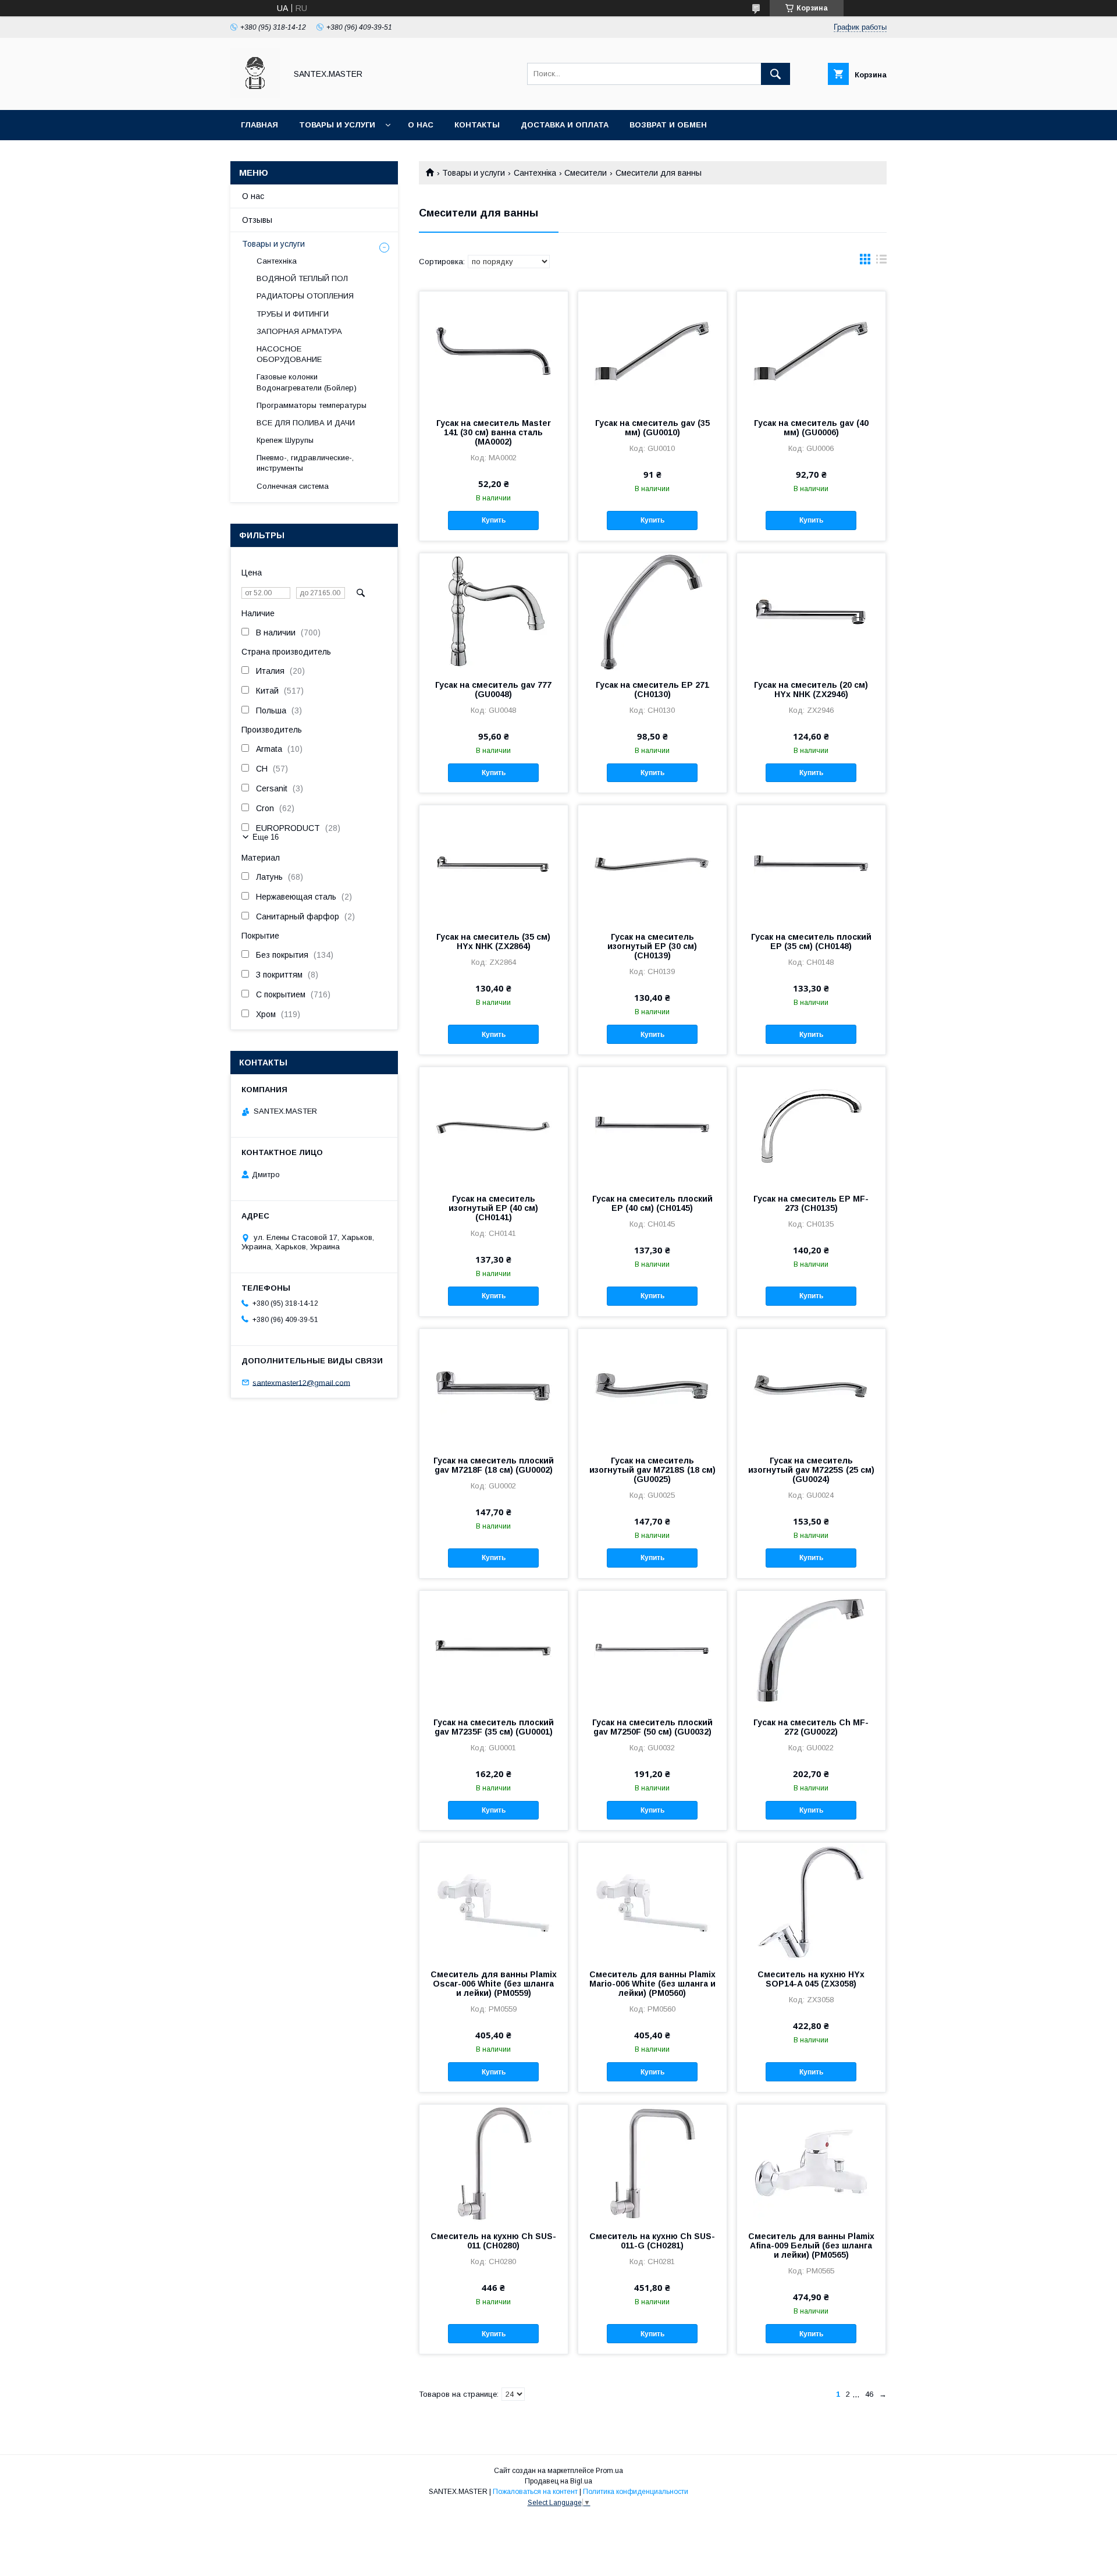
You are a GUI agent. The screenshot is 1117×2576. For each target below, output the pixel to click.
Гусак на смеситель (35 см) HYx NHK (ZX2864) (493, 941)
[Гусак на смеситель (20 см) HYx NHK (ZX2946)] (811, 612)
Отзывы (257, 220)
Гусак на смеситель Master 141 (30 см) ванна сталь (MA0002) (494, 432)
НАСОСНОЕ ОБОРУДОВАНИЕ (289, 354)
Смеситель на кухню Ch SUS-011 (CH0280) (493, 2241)
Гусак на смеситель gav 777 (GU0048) (493, 690)
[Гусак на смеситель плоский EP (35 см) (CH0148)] (811, 864)
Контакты (477, 125)
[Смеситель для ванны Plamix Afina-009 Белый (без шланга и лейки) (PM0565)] (811, 2163)
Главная (259, 125)
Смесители (586, 173)
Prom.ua (609, 2471)
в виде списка (881, 262)
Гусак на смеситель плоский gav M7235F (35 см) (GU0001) (494, 1727)
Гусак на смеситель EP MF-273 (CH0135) (811, 1203)
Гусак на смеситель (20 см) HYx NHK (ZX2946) (811, 690)
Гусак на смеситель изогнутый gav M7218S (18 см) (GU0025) (652, 1470)
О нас (421, 125)
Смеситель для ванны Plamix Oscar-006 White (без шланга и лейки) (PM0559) (494, 1984)
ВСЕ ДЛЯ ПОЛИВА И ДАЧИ (306, 423)
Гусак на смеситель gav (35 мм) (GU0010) (652, 428)
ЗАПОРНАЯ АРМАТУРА (299, 331)
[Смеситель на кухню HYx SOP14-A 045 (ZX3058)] (811, 1901)
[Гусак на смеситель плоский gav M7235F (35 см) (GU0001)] (494, 1649)
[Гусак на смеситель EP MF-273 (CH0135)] (811, 1125)
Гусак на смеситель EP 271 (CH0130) (652, 690)
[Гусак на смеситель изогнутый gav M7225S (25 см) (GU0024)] (811, 1387)
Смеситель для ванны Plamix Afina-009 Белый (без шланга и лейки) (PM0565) (811, 2245)
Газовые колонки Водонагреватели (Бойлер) (307, 382)
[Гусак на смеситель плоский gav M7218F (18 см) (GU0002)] (494, 1387)
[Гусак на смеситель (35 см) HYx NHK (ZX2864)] (494, 864)
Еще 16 (266, 837)
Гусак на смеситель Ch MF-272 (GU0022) (811, 1727)
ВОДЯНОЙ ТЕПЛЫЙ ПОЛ (302, 278)
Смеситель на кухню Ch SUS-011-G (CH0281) (652, 2241)
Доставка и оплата (565, 125)
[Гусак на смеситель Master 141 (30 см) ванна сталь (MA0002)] (494, 350)
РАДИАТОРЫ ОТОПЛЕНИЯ (305, 296)
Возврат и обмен (668, 125)
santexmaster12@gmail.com (301, 1382)
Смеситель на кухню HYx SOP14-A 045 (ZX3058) (811, 1979)
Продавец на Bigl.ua (558, 2481)
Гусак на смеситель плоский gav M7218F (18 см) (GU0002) (494, 1465)
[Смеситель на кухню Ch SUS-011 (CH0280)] (494, 2163)
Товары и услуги (337, 125)
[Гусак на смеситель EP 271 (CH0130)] (652, 612)
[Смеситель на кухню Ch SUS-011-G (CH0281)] (652, 2163)
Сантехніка (535, 173)
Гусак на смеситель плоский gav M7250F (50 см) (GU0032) (652, 1727)
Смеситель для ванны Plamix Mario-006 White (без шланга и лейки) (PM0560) (652, 1984)
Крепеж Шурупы (285, 440)
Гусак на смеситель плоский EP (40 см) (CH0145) (652, 1203)
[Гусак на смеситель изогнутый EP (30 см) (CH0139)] (652, 864)
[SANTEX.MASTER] (255, 95)
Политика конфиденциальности (636, 2492)
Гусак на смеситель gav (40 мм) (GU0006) (811, 428)
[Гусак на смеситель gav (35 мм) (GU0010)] (652, 350)
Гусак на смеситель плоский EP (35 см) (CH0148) (811, 941)
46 (869, 2394)
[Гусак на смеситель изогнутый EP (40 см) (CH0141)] (494, 1125)
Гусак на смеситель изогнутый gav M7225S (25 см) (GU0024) (811, 1470)
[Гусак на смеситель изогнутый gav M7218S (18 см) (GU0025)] (652, 1387)
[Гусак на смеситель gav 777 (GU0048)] (494, 612)
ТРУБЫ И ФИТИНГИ (293, 314)
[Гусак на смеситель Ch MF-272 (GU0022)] (811, 1649)
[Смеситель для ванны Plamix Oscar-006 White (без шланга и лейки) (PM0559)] (494, 1901)
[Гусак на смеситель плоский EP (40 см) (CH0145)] (652, 1125)
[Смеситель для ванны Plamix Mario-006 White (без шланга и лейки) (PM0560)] (652, 1901)
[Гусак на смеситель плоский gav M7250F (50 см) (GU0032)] (652, 1649)
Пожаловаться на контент (535, 2492)
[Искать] (776, 74)
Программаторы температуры (312, 405)
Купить (494, 520)
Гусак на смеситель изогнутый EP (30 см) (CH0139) (652, 946)
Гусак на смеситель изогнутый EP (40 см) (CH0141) (493, 1208)
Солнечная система (293, 486)
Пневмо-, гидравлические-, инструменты (305, 463)
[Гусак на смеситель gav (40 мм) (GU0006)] (811, 350)
